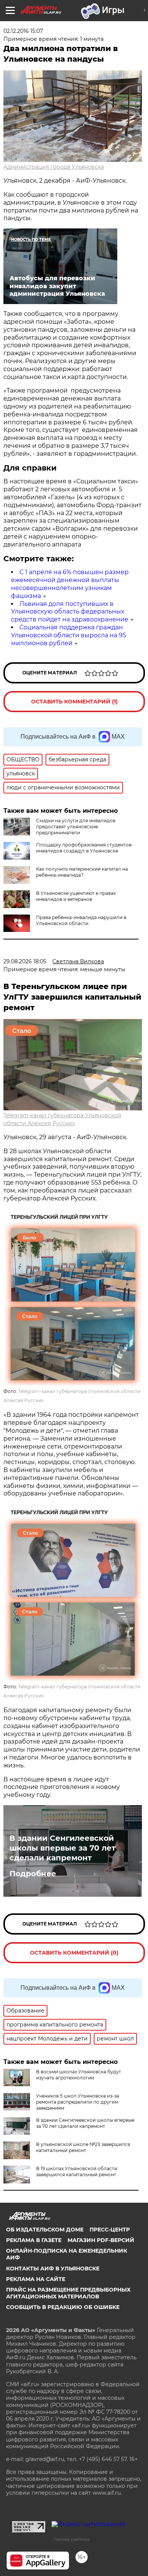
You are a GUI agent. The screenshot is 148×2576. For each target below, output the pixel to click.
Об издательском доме (45, 2230)
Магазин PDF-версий (101, 2240)
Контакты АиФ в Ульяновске (53, 2269)
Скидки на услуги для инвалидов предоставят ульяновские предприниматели (76, 827)
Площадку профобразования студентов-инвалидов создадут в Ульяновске (85, 848)
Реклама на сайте (36, 2279)
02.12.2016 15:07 (23, 31)
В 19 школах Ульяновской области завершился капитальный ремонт (77, 2172)
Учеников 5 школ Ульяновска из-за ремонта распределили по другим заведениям (78, 2102)
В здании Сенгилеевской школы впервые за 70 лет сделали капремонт (63, 1848)
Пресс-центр (110, 2230)
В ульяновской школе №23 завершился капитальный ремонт (83, 2147)
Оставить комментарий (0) (74, 1953)
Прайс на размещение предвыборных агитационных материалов (68, 2293)
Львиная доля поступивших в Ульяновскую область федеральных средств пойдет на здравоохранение (70, 612)
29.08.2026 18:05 (25, 961)
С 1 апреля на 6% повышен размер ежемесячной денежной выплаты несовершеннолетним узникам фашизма (70, 584)
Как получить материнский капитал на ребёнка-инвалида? (82, 872)
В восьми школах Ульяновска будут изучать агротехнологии (79, 2075)
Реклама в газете (34, 2240)
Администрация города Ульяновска (54, 167)
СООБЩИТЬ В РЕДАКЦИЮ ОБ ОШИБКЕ (63, 2307)
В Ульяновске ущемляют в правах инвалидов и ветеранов (76, 896)
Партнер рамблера (72, 2539)
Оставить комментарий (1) (74, 702)
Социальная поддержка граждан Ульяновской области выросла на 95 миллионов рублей (68, 635)
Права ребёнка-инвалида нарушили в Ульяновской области (81, 920)
